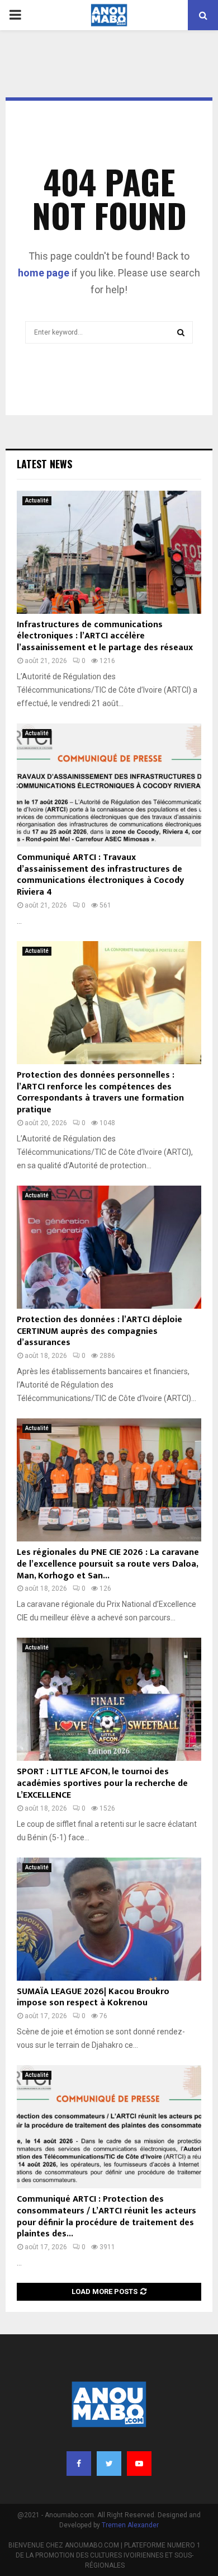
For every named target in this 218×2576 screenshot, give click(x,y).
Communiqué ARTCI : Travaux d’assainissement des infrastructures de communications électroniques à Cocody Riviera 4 (100, 875)
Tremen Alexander (130, 2525)
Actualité (37, 500)
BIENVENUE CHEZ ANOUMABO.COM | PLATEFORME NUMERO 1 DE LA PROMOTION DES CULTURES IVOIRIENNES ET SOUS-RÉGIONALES (105, 2555)
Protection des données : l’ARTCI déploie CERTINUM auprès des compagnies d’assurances (99, 1331)
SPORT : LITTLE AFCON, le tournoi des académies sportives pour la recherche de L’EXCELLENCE (102, 1783)
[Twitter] (109, 2464)
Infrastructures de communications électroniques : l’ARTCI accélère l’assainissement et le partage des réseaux (105, 636)
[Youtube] (139, 2464)
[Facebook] (79, 2464)
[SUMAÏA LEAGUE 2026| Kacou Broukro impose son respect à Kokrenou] (109, 1919)
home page (44, 273)
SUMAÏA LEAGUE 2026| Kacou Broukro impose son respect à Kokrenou (93, 1997)
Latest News (44, 464)
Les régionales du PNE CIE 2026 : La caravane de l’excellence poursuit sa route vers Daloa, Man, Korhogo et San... (108, 1564)
